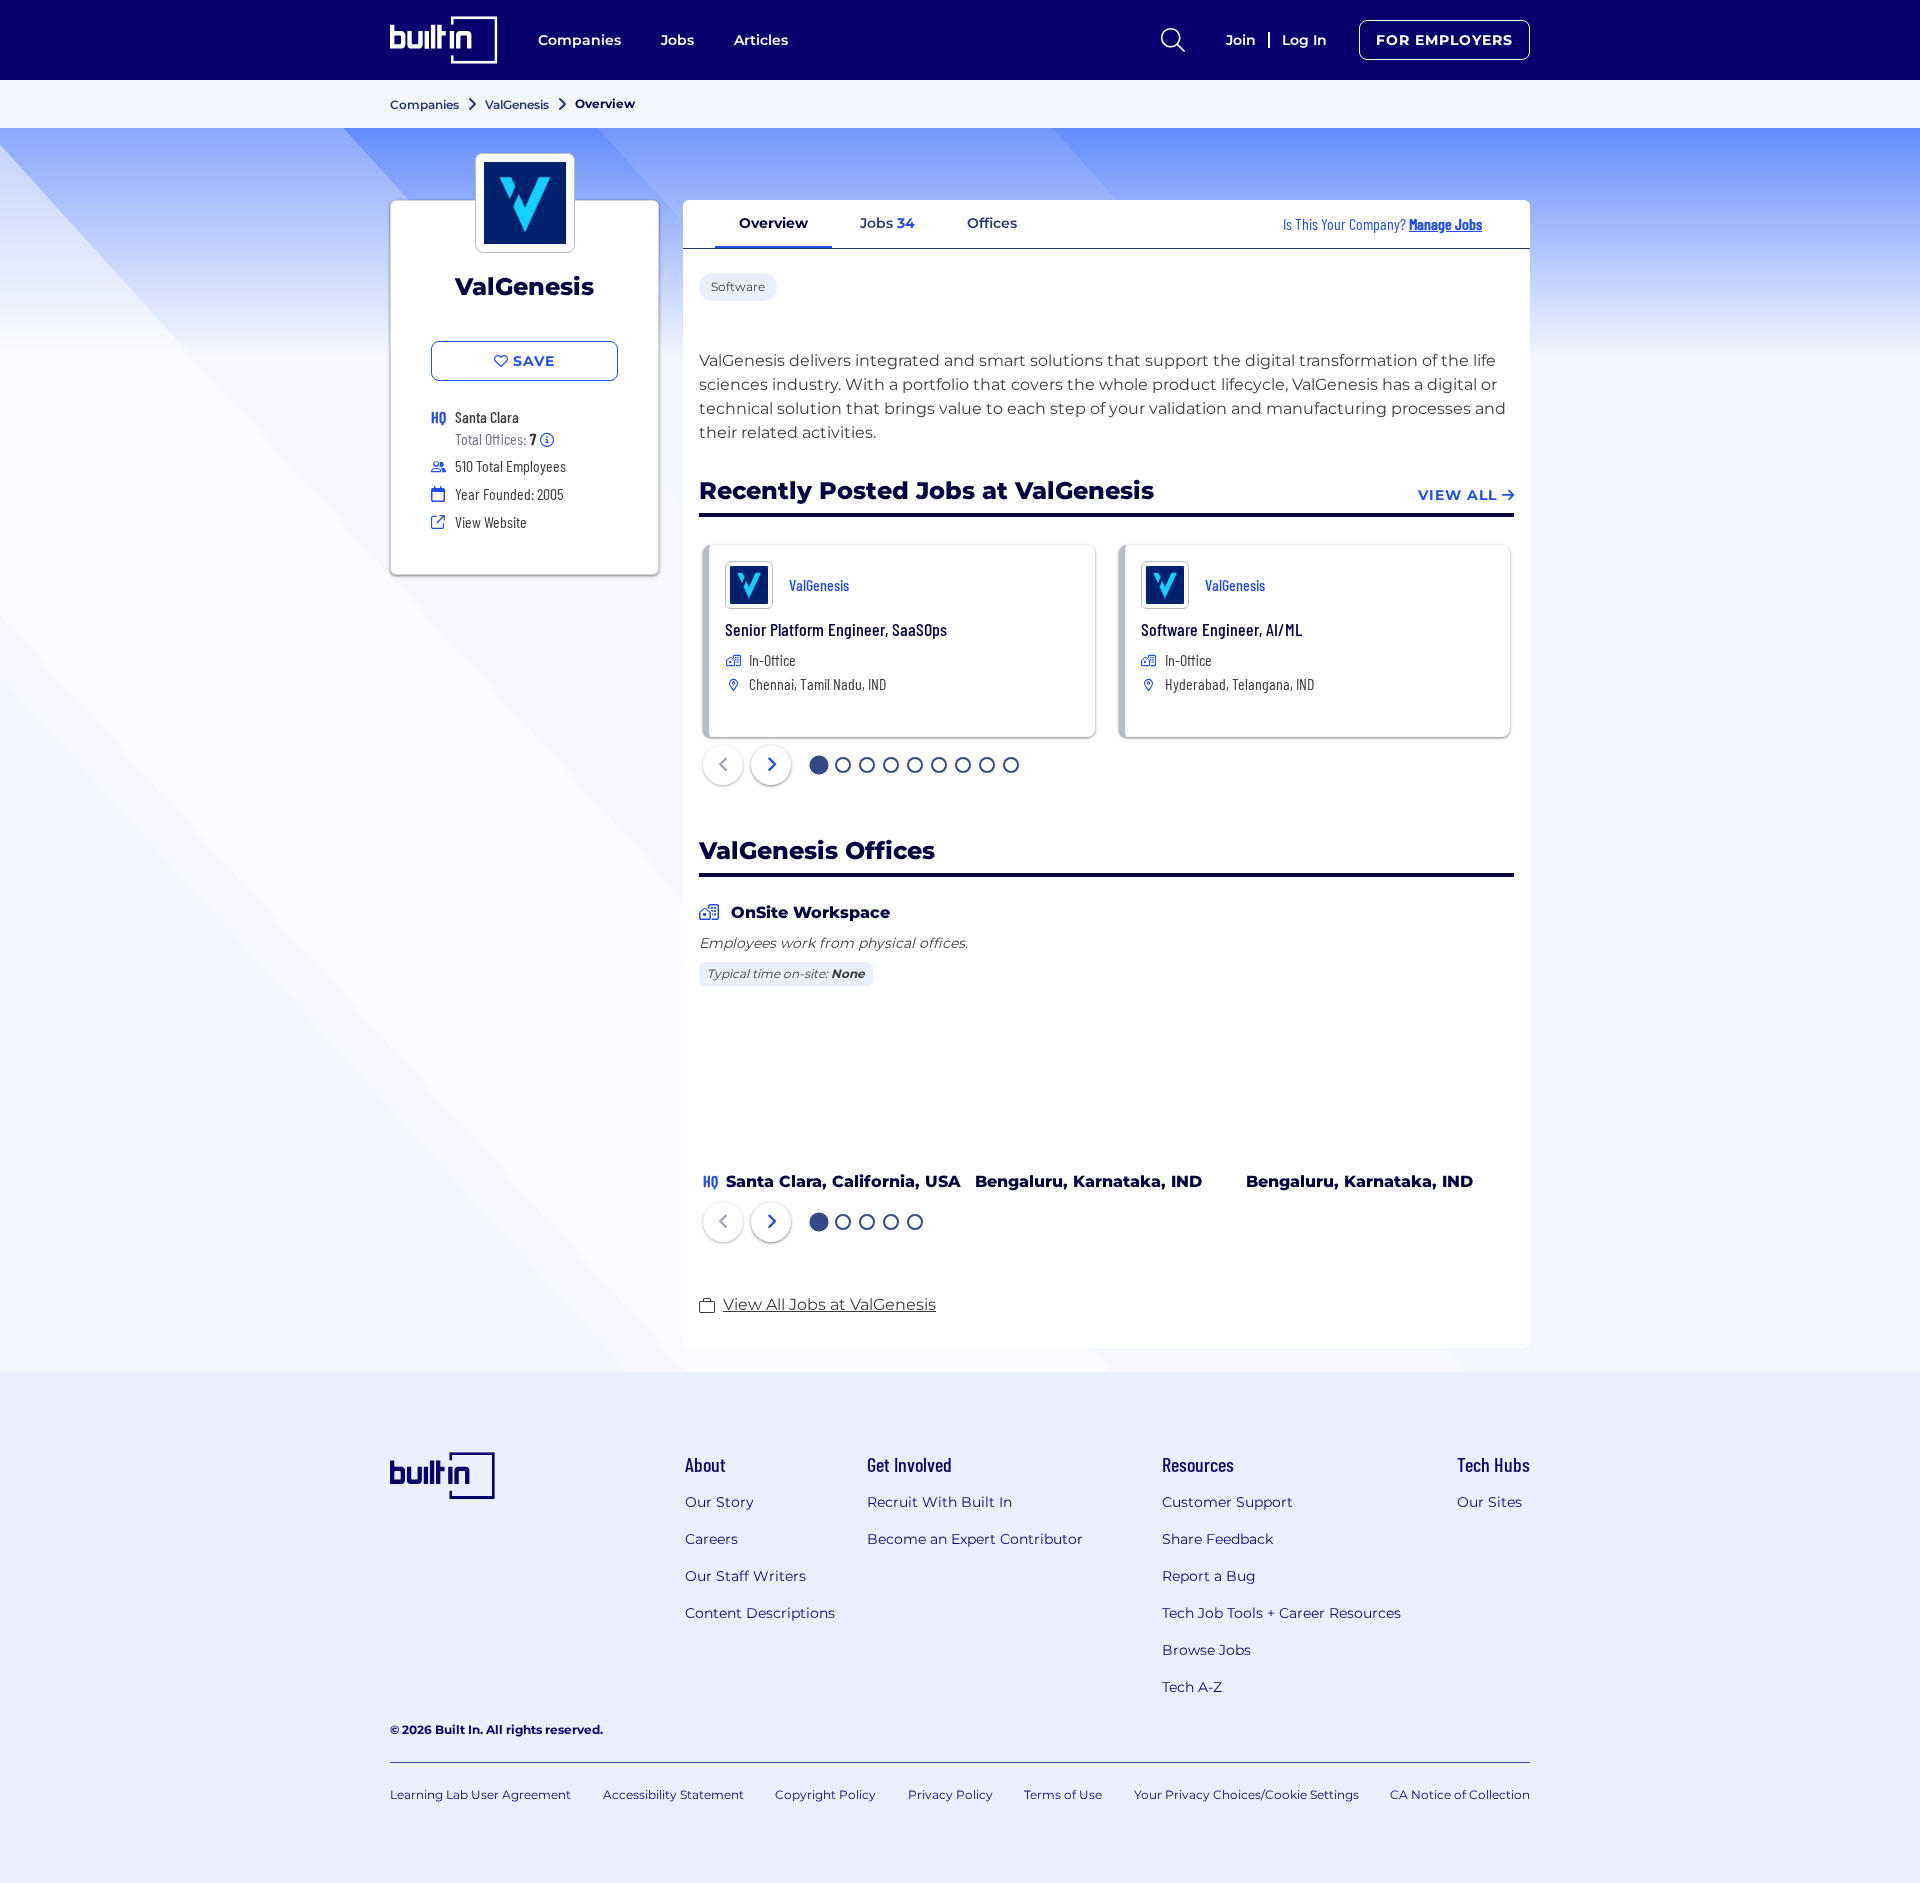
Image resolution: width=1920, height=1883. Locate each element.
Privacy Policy (950, 1794)
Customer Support (1227, 1502)
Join (1241, 40)
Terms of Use (1063, 1794)
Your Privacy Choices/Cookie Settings (1246, 1794)
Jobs (677, 40)
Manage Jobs (1445, 223)
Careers (711, 1539)
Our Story (719, 1502)
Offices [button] (992, 223)
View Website (491, 521)
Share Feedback (1217, 1539)
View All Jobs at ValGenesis (829, 1304)
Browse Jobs (1206, 1650)
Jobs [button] (887, 223)
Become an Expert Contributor (975, 1539)
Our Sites (1489, 1502)
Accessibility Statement (673, 1794)
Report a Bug (1209, 1576)
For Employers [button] (1444, 40)
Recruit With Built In (939, 1502)
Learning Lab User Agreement (480, 1794)
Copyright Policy (825, 1794)
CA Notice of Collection (1460, 1794)
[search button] (1173, 40)
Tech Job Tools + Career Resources (1281, 1613)
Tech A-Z (1192, 1687)
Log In (1304, 40)
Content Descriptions (760, 1613)
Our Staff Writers (745, 1576)
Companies (579, 40)
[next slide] (771, 765)
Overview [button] (773, 223)
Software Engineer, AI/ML (1221, 629)
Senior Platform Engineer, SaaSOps (836, 629)
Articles (761, 40)
